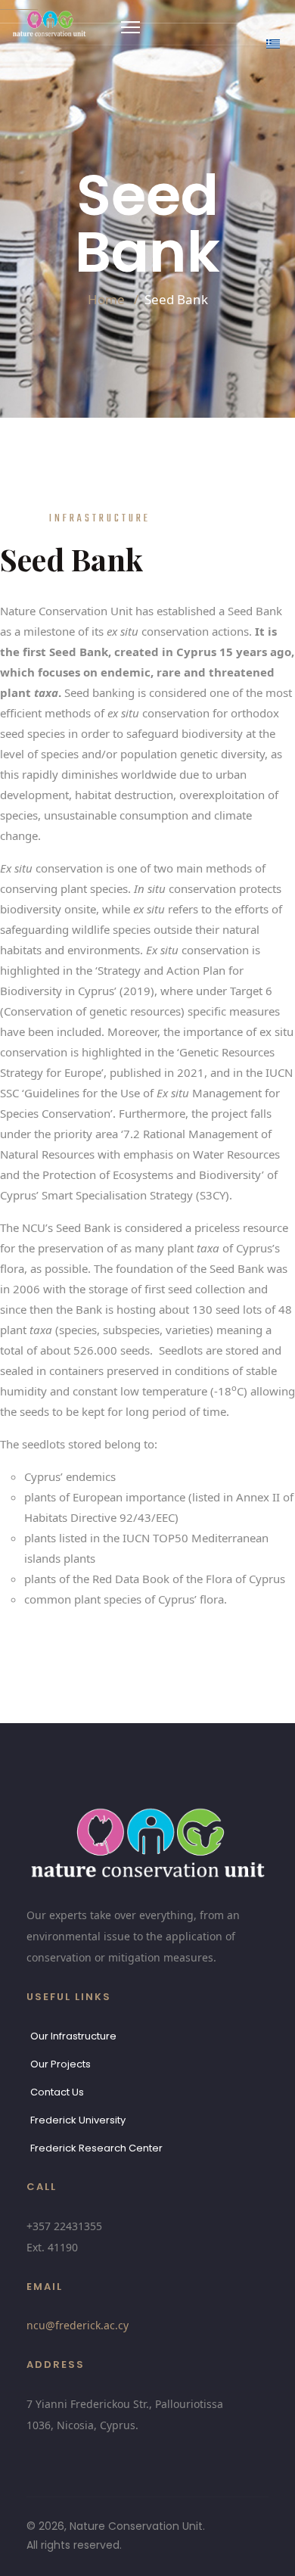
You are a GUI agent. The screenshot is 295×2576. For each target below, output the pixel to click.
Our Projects (61, 2064)
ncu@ (78, 2325)
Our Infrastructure (73, 2036)
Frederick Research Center (96, 2148)
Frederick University (78, 2120)
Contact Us (57, 2092)
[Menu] (130, 27)
